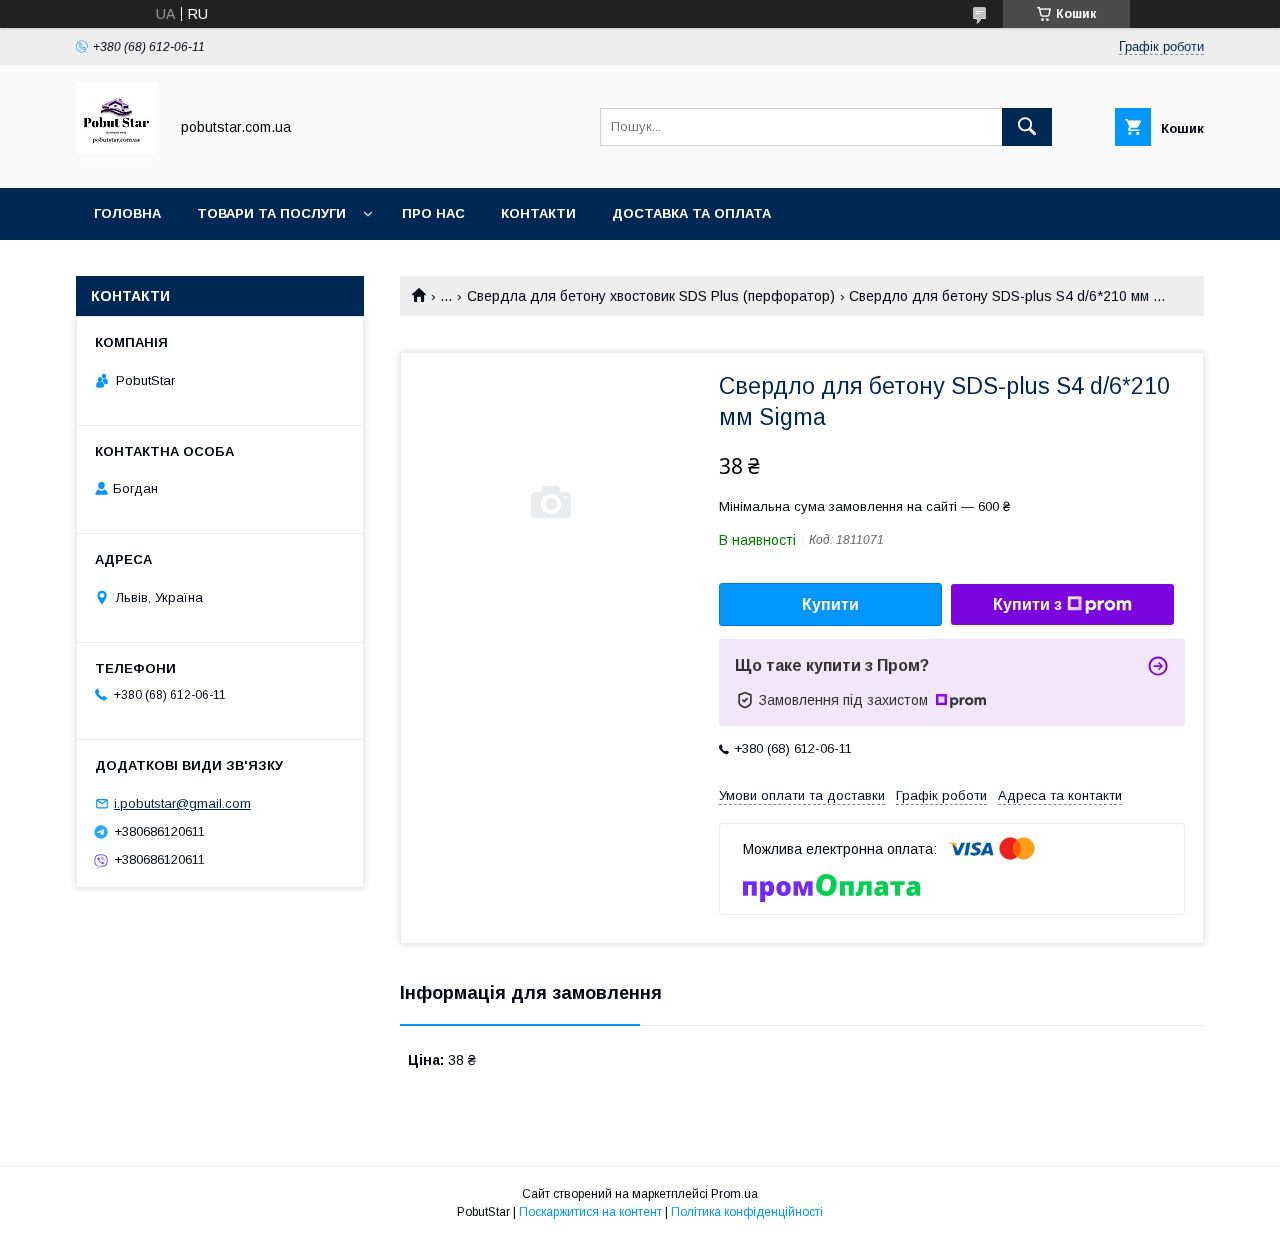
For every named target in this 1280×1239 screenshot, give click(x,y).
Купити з (1027, 604)
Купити (830, 604)
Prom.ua (734, 1194)
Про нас (433, 213)
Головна (127, 213)
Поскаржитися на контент (590, 1212)
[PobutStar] (116, 162)
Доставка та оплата (691, 213)
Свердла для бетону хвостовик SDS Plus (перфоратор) (651, 296)
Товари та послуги (271, 213)
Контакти (538, 213)
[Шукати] (1027, 127)
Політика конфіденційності (747, 1212)
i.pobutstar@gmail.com (182, 803)
